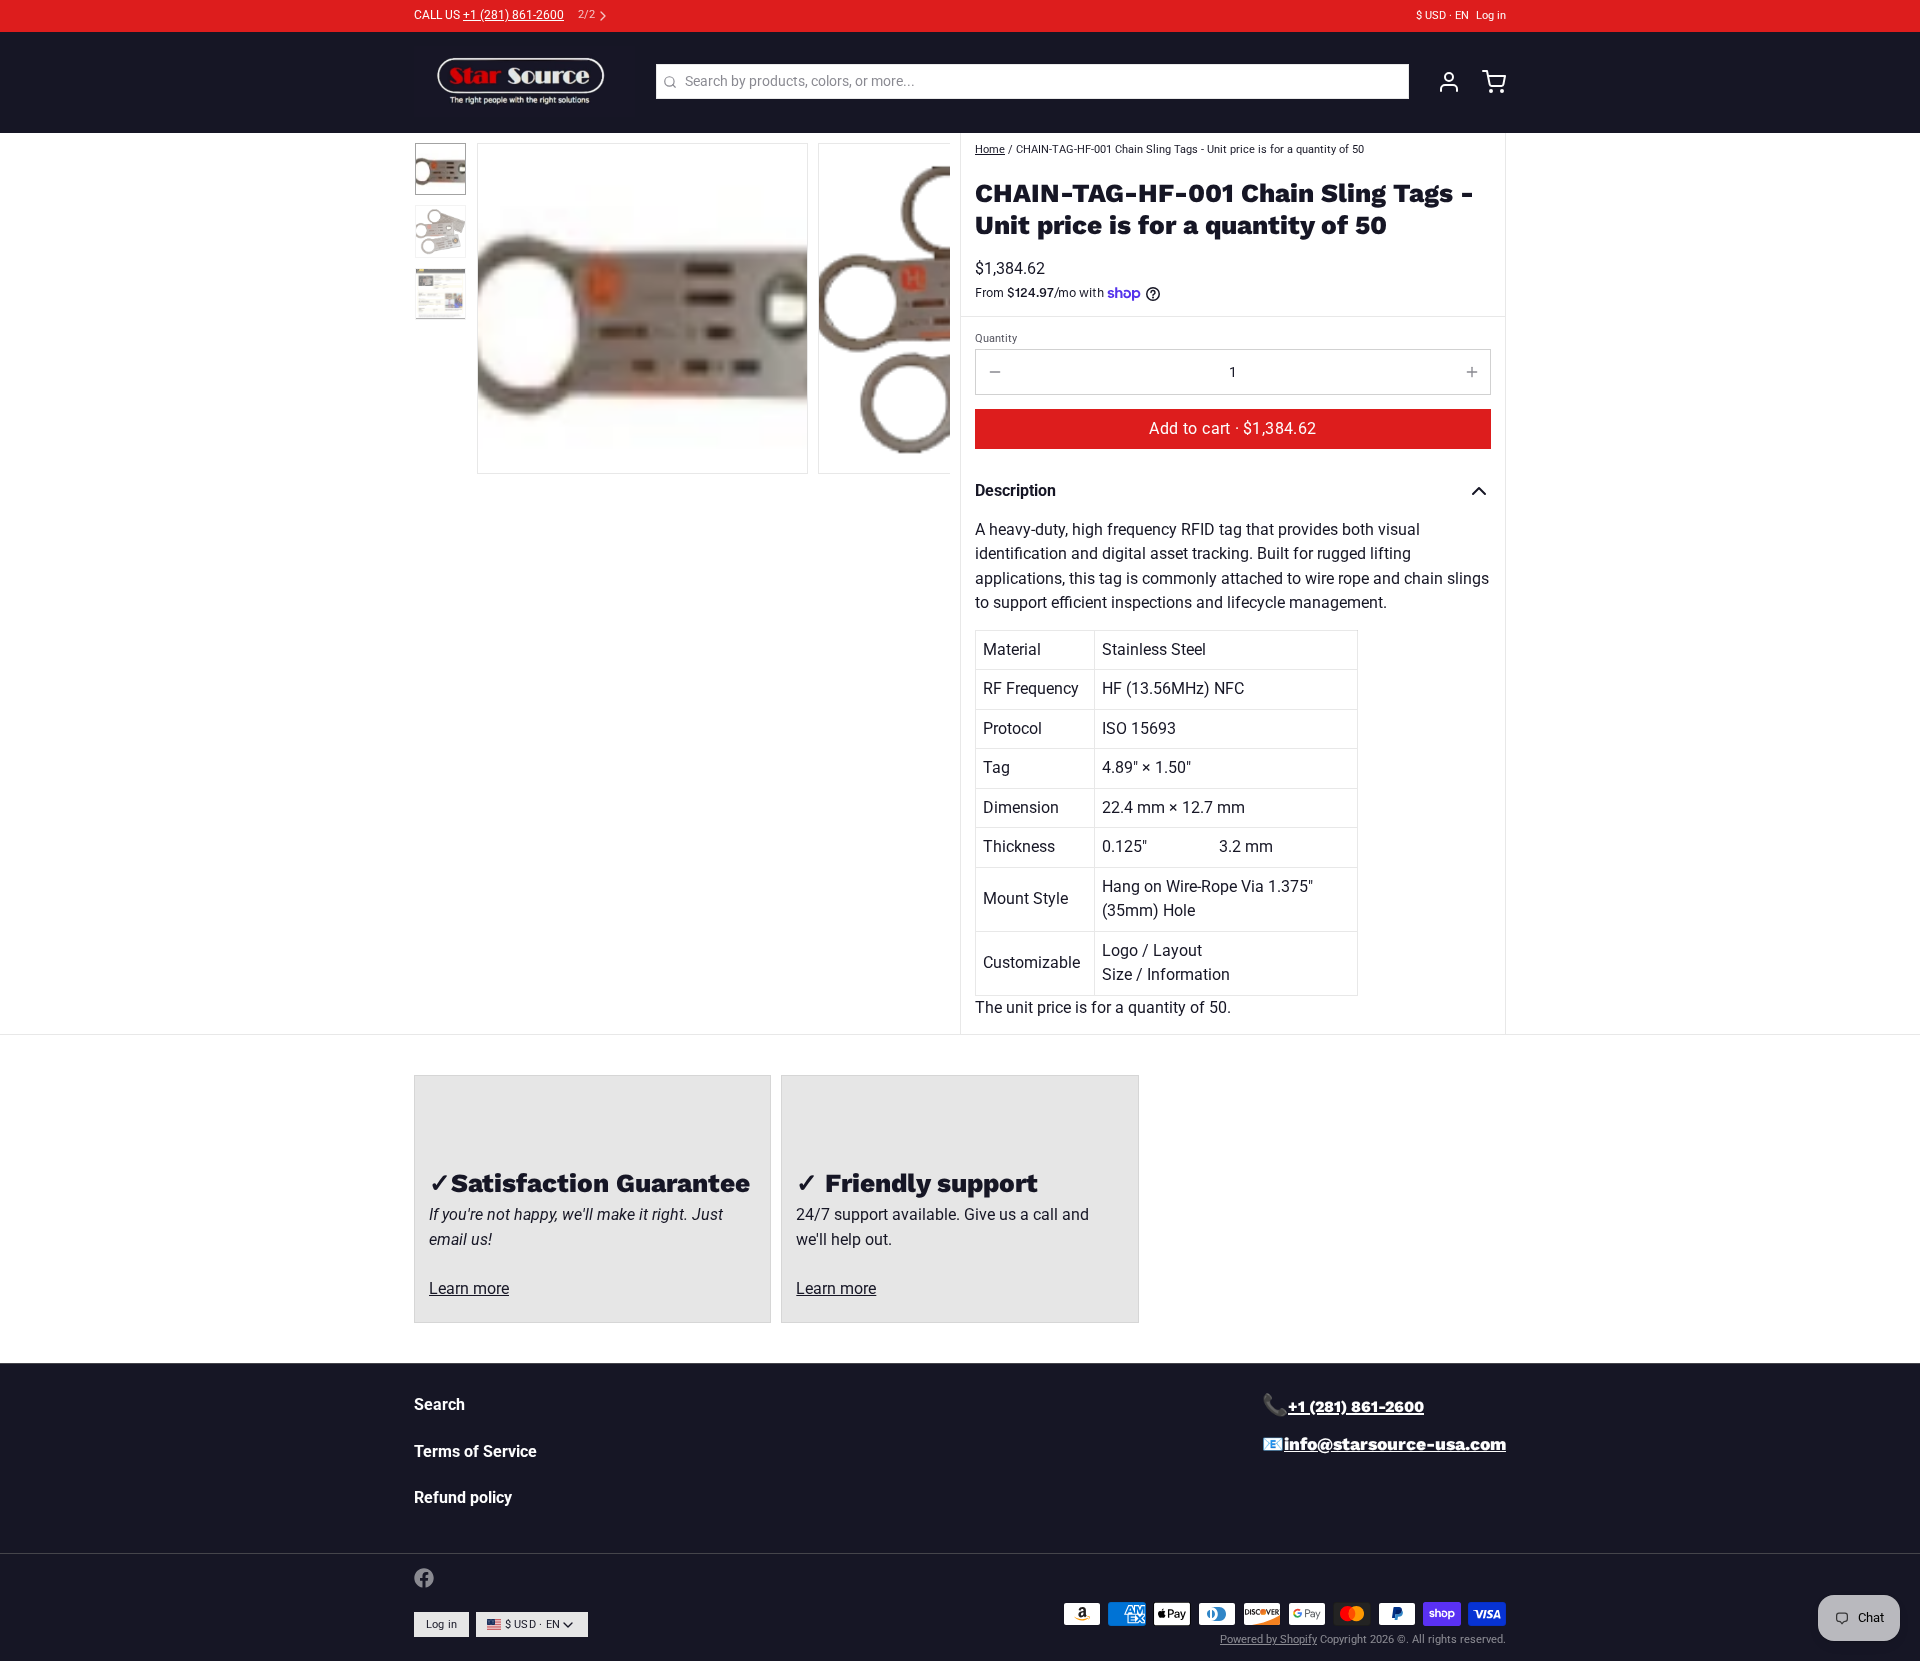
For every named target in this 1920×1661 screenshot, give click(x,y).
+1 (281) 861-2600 (513, 15)
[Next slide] (921, 303)
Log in (1491, 15)
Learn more (469, 1288)
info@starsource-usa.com (1395, 1444)
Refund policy (463, 1497)
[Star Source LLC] (524, 82)
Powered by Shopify (1268, 1639)
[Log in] (1442, 82)
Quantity (996, 338)
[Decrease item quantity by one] (994, 372)
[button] (1233, 429)
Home (990, 149)
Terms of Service (475, 1451)
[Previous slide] (505, 303)
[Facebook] (424, 1578)
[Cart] (1487, 82)
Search (439, 1404)
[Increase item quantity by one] (1471, 372)
